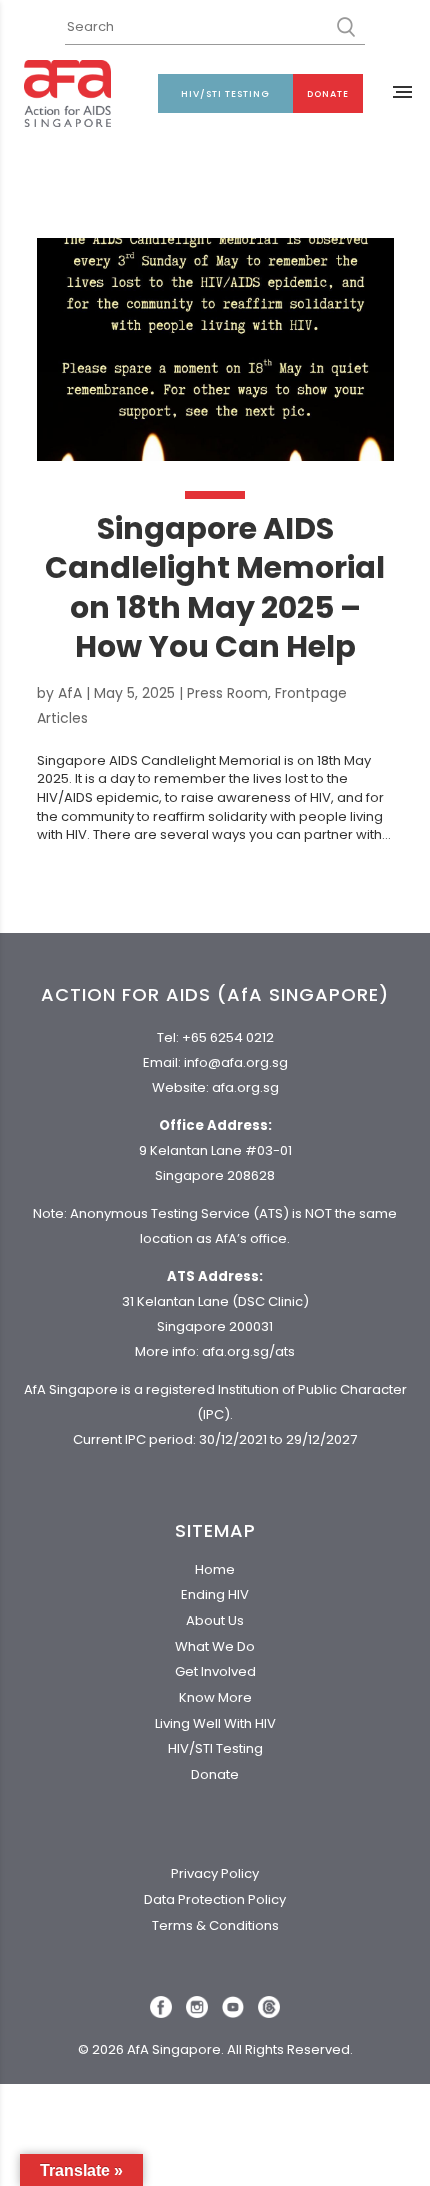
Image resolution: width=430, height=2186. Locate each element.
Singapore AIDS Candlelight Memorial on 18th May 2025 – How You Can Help (215, 587)
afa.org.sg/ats (248, 1351)
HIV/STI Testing (225, 93)
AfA (70, 693)
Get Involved (215, 1671)
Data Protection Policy (215, 1899)
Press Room (227, 693)
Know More (215, 1697)
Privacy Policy (215, 1873)
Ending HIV (215, 1594)
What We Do (215, 1646)
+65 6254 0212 (228, 1037)
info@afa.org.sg (236, 1062)
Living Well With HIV (215, 1723)
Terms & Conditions (215, 1925)
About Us (215, 1620)
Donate (328, 93)
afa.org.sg (245, 1087)
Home (215, 1569)
